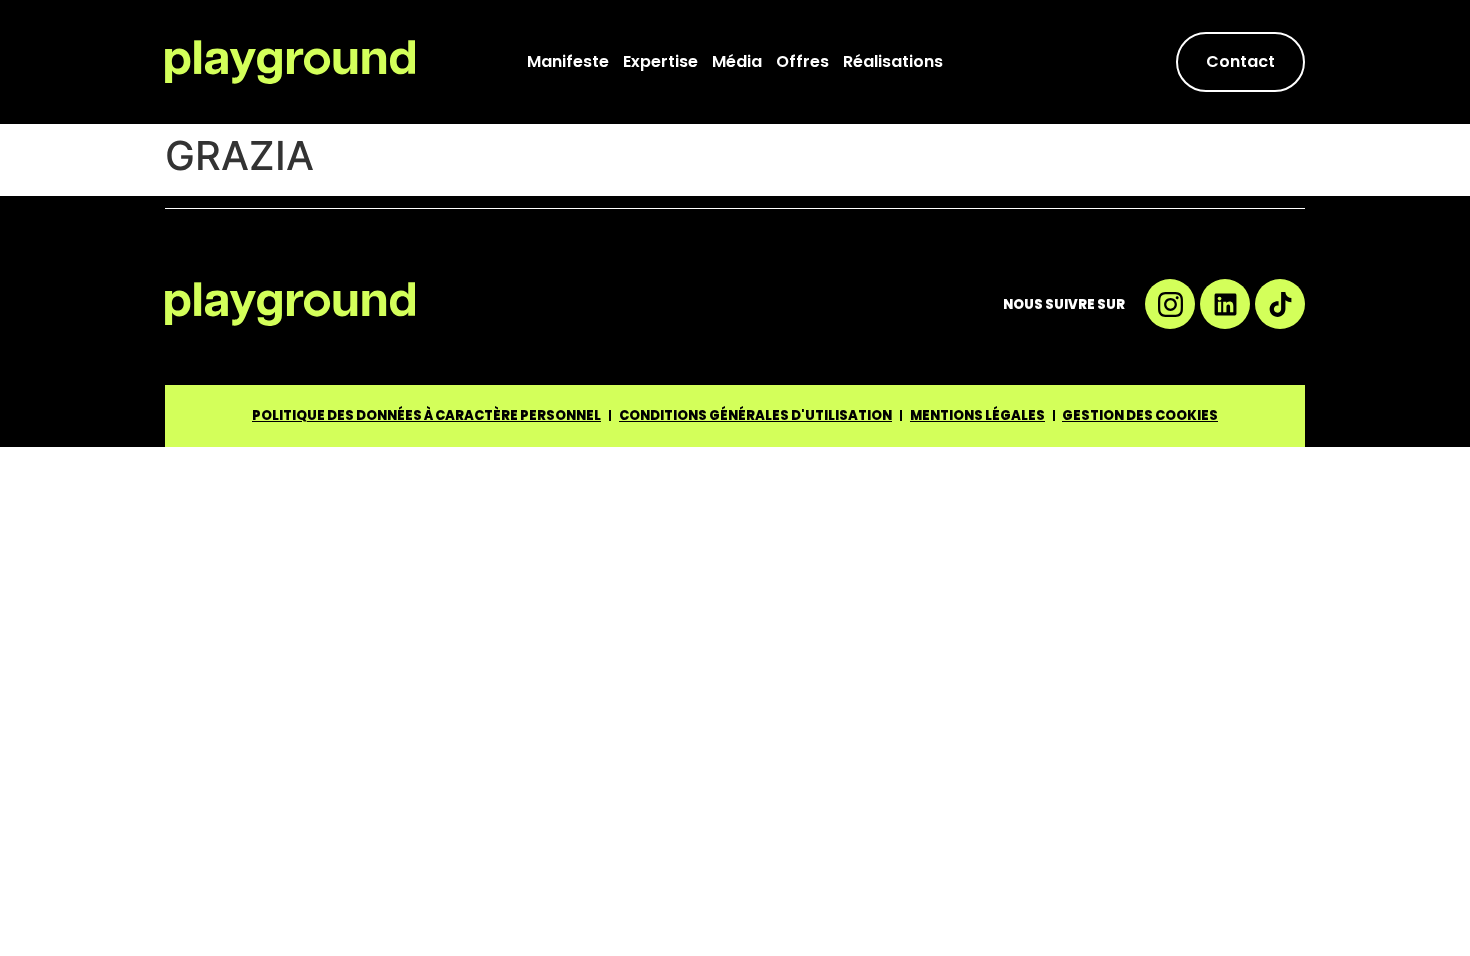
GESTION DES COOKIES (1140, 415)
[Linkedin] (1225, 304)
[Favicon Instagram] (1170, 304)
